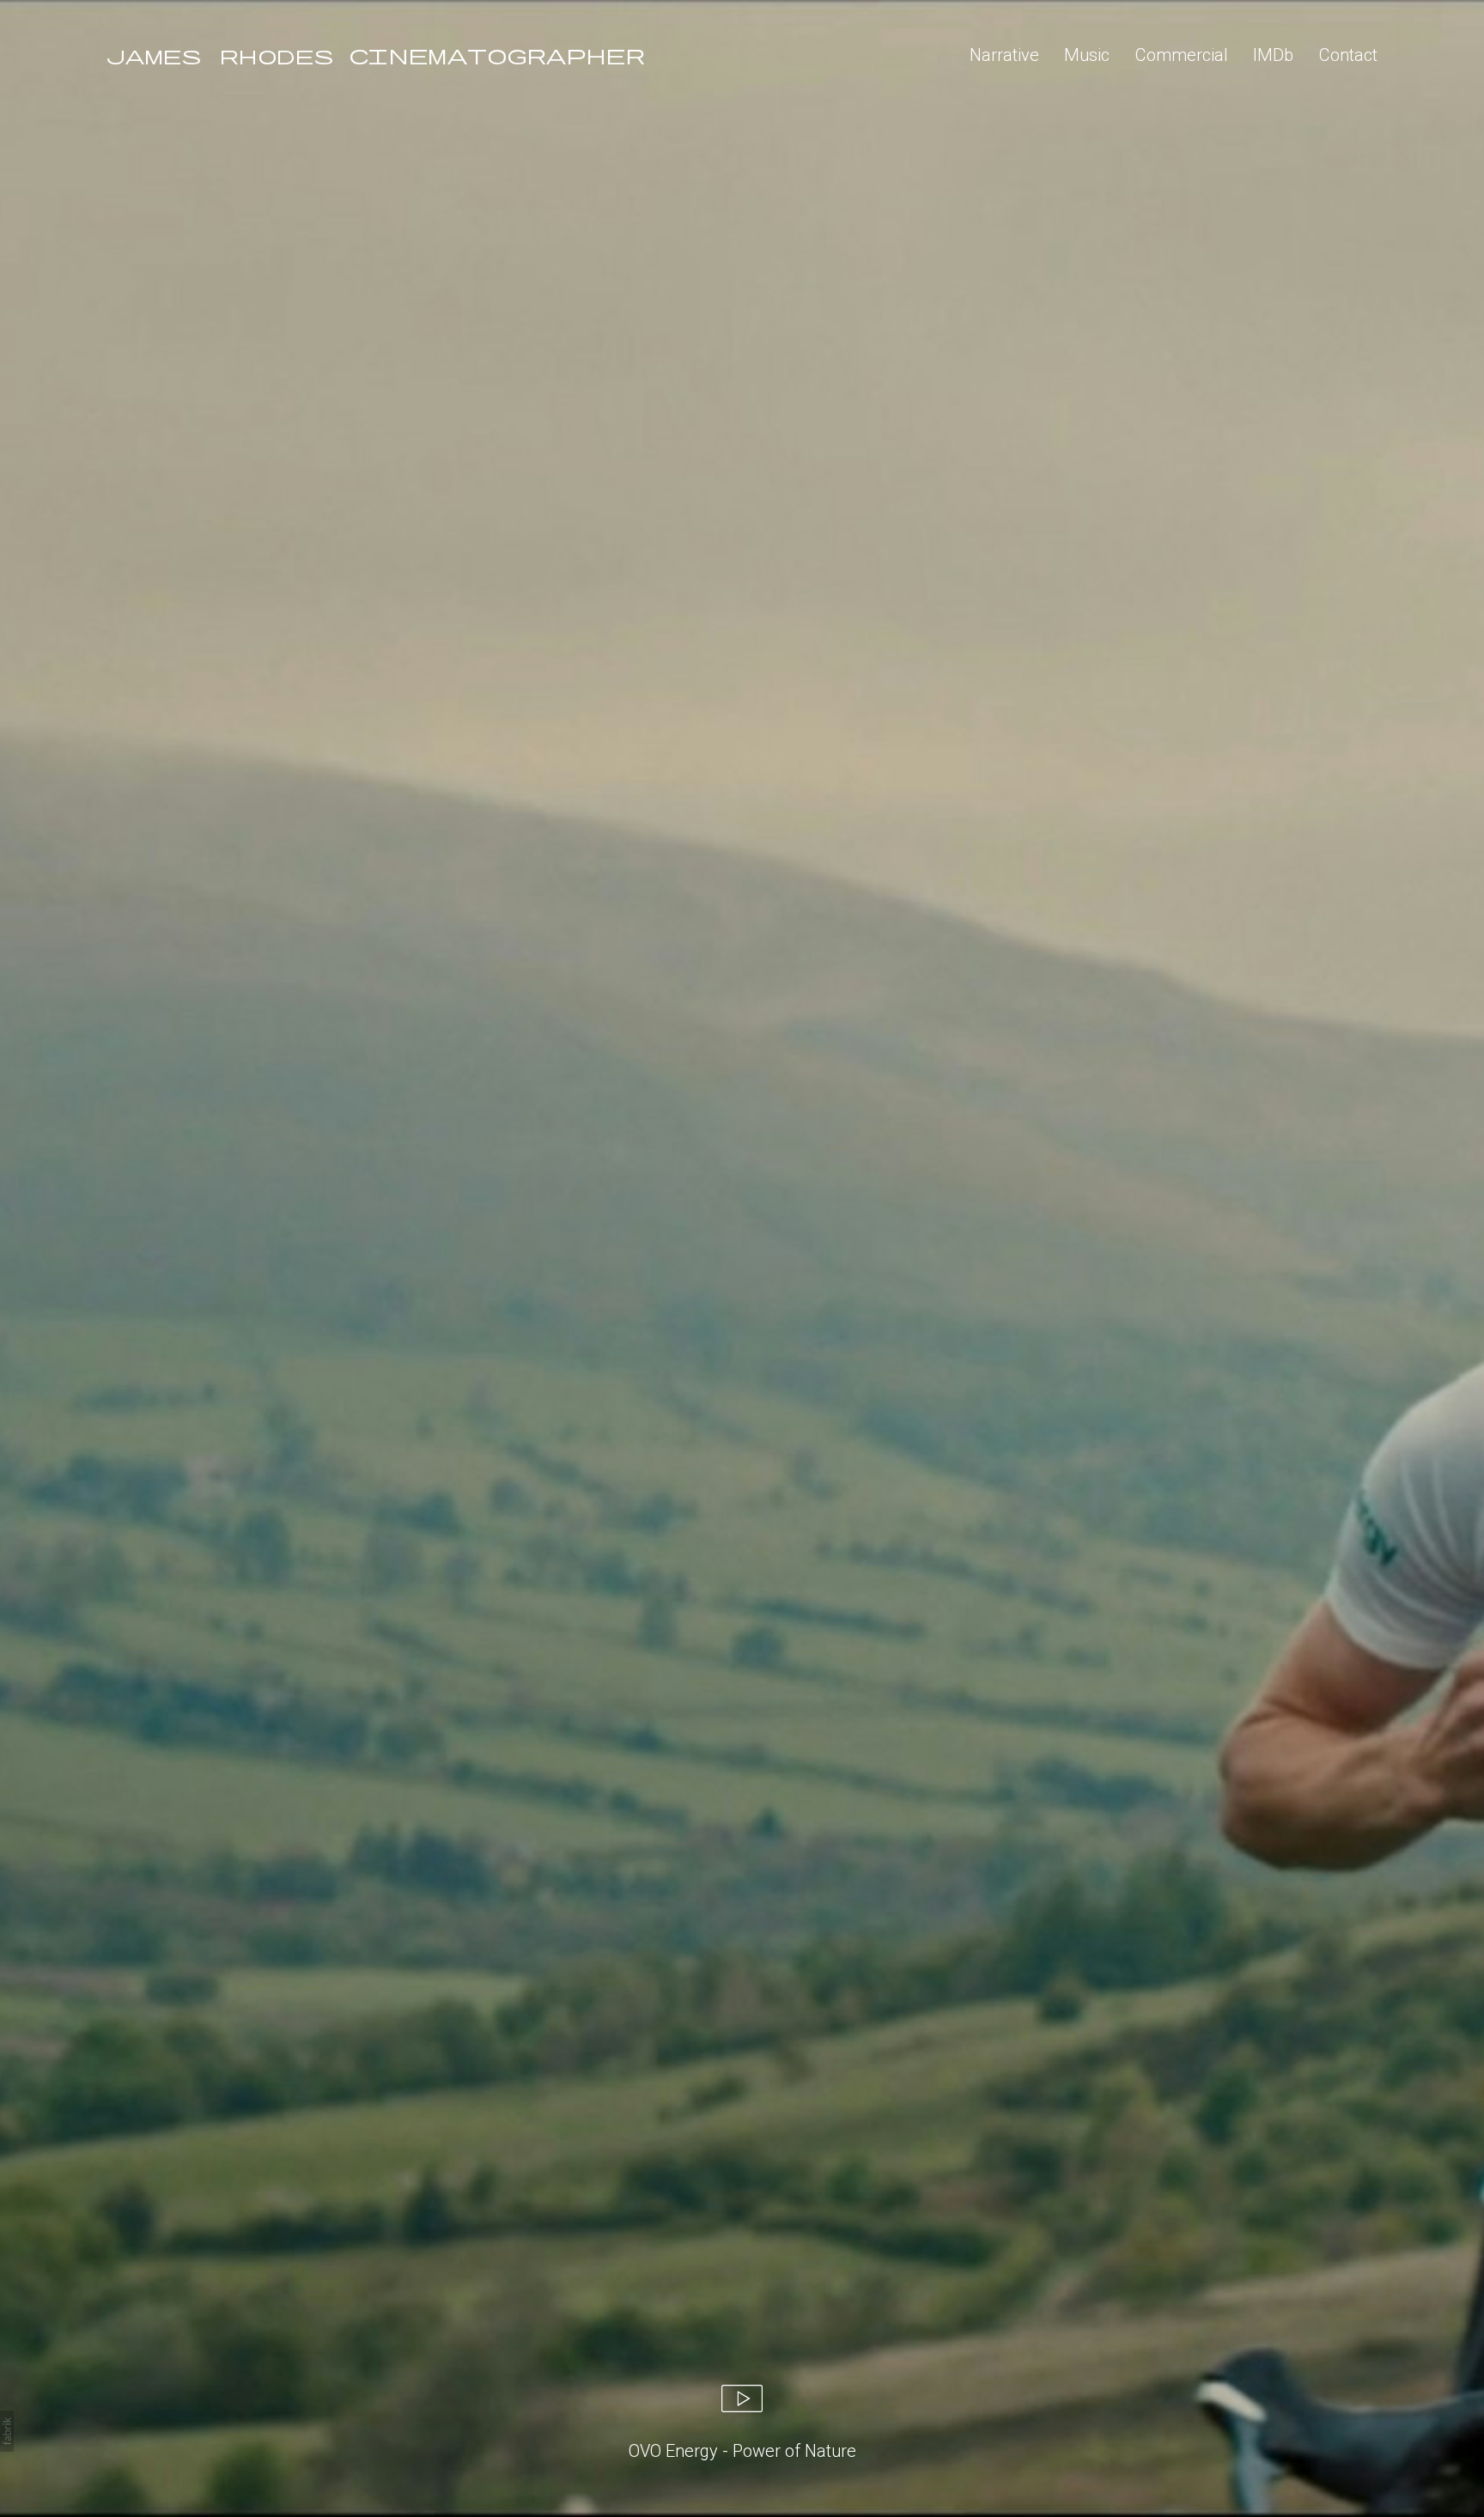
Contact (1348, 55)
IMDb (1273, 55)
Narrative (1004, 55)
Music (1087, 55)
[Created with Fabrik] (7, 2431)
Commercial (1182, 55)
